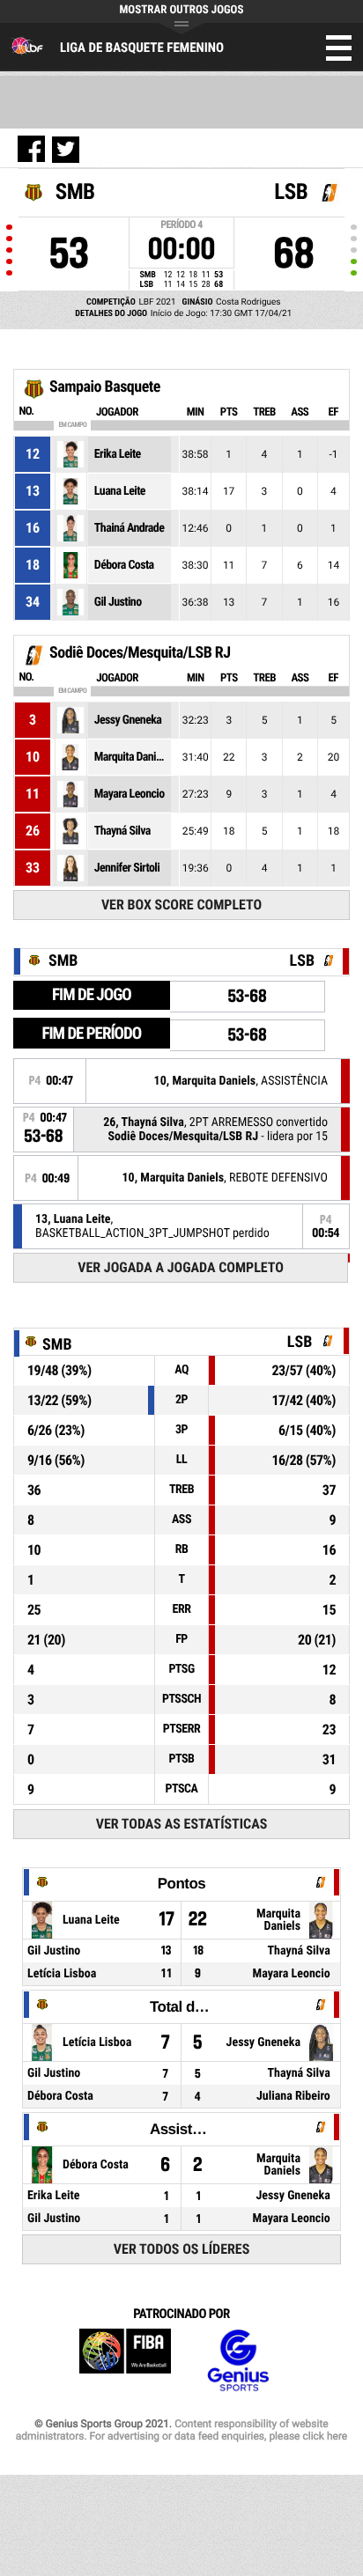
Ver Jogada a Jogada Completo (181, 1267)
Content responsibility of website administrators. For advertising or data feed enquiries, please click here (181, 2430)
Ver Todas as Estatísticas (182, 1824)
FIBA (125, 2361)
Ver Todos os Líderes (181, 2249)
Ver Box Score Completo (181, 905)
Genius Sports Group (238, 2361)
